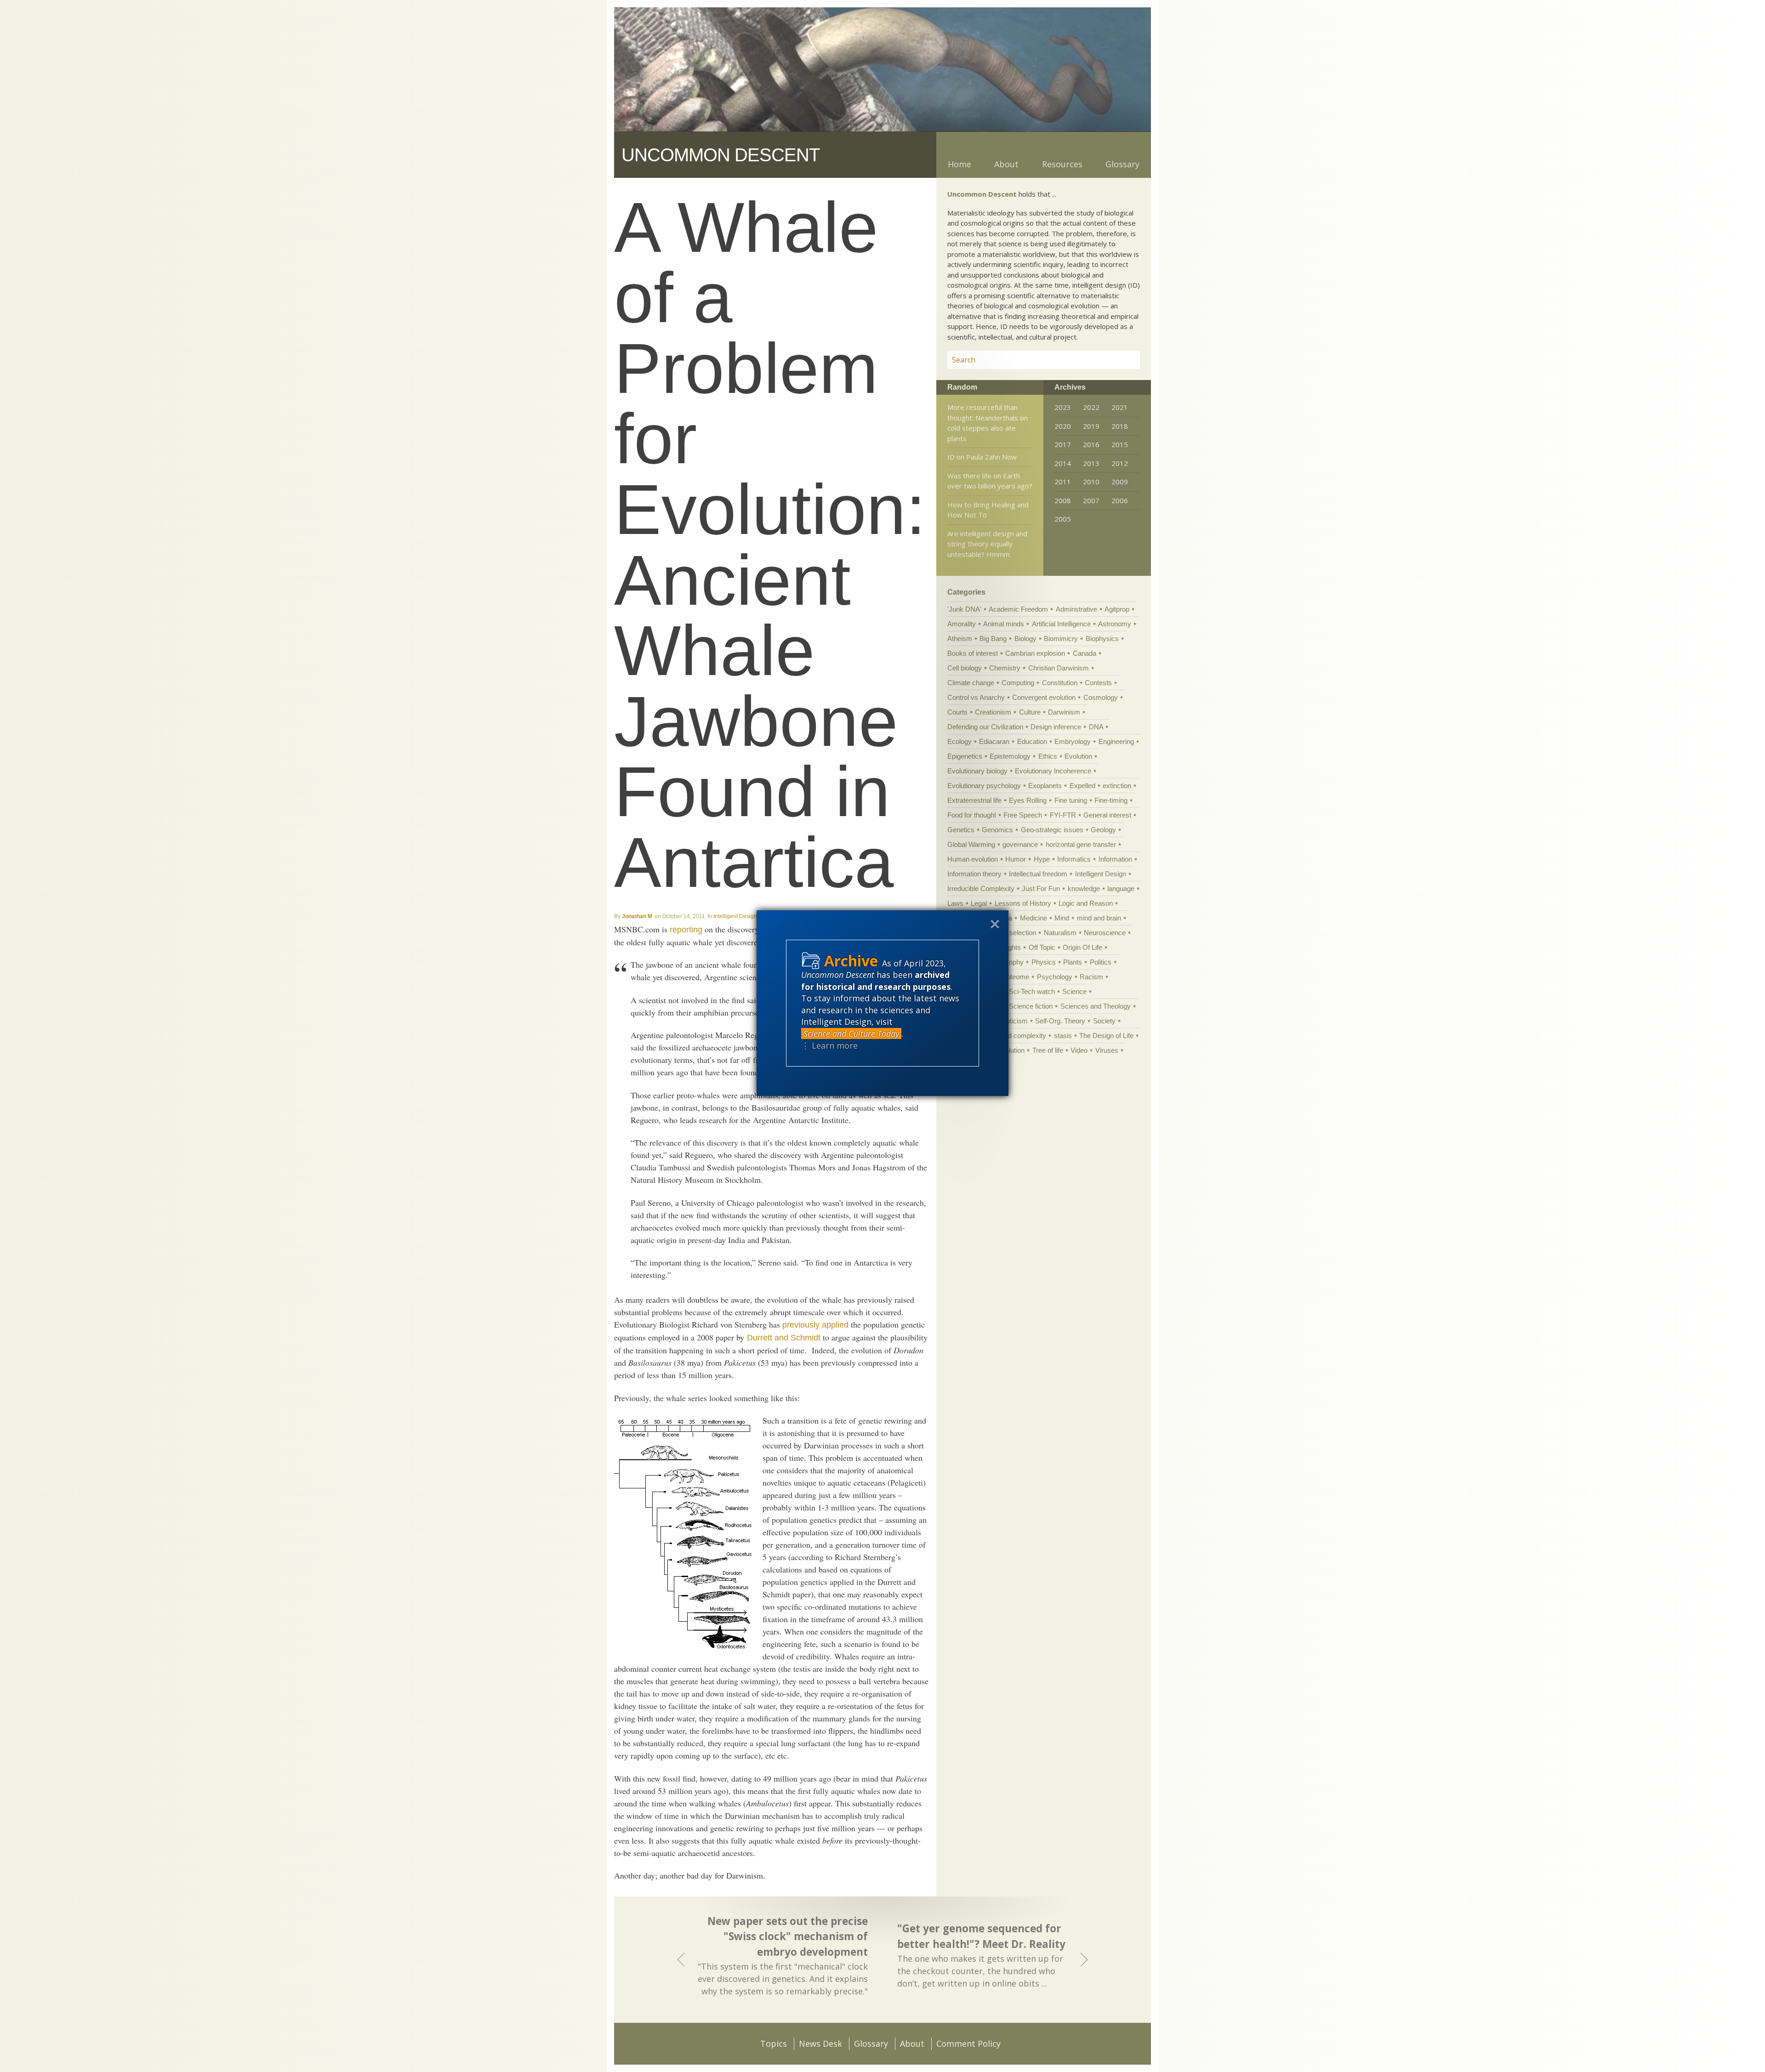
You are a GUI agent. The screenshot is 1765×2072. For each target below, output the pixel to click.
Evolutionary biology (977, 771)
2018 (1120, 426)
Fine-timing (1111, 800)
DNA (1096, 727)
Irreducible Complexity (981, 888)
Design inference (1056, 727)
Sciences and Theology (1096, 1006)
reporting (686, 930)
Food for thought (972, 815)
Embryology (1073, 741)
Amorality (962, 624)
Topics (774, 2044)
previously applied (815, 1325)
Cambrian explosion (1035, 653)
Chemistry (1005, 668)
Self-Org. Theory (1060, 1021)
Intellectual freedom (1038, 874)
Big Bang (993, 639)
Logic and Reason (1086, 903)
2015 (1120, 444)
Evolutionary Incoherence (1053, 771)
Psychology (1055, 977)
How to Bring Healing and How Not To (988, 510)
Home (959, 164)
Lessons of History (1023, 903)
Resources (1062, 164)
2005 (1063, 519)
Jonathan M (637, 916)
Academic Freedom (1018, 609)
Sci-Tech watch (1032, 991)
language (1121, 888)
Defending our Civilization (985, 727)
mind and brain (1099, 918)
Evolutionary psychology (984, 786)
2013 (1091, 463)
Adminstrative (1076, 609)
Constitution (1060, 683)
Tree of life (1048, 1050)
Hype (1042, 859)
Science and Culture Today (851, 1033)
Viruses (1107, 1050)
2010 (1091, 482)
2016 (1091, 444)
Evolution (1078, 756)
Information (1115, 859)
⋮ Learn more (829, 1045)
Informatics (1074, 859)
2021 (1120, 407)
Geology (1103, 830)
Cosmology (1101, 697)
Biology (1025, 639)
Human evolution (973, 859)
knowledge (1084, 888)
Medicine (1033, 918)
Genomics (997, 830)
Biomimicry (1061, 639)
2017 (1063, 444)
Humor (1016, 859)
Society (1104, 1021)
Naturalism (1060, 933)
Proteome (1014, 977)
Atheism (960, 639)
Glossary (1122, 164)
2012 (1120, 463)
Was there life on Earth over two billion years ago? (990, 481)
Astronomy (1115, 624)
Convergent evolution (1044, 697)
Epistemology (1010, 756)
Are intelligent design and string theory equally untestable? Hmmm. (987, 544)
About (1006, 164)
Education (1032, 741)
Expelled (1082, 786)
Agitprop (1117, 609)
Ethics (1048, 756)
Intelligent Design (735, 916)
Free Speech (1023, 815)
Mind (1062, 918)
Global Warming (971, 844)
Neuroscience (1105, 933)
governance (1020, 844)
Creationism (993, 712)
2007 (1091, 500)
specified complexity (1016, 1036)
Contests (1098, 683)
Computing (1018, 683)
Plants (1073, 962)
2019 (1091, 426)
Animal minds (1004, 624)
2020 (1063, 426)
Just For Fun (1041, 888)
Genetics (961, 830)
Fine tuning (1071, 800)
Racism (1091, 977)
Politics (1101, 962)
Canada (1085, 653)
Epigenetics (965, 756)
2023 (1063, 407)
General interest (1107, 815)
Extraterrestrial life (974, 800)
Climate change (971, 683)
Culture (1030, 712)
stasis (1063, 1036)
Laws (955, 903)
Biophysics (1102, 639)
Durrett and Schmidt (784, 1338)
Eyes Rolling (1028, 800)
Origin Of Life (1082, 947)
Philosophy (1007, 962)
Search (1122, 360)
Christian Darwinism (1059, 668)
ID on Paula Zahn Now (982, 457)
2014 (1063, 463)
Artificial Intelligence (1061, 624)
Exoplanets (1045, 786)
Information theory (974, 874)
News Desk (820, 2044)
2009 (1120, 482)
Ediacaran (994, 741)
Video (1079, 1050)
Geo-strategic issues (1052, 830)
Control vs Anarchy (976, 697)
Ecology (959, 741)
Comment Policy (968, 2044)
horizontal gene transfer (1081, 844)
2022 (1091, 407)
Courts (957, 712)
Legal (979, 903)
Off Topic (1042, 947)
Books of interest (973, 653)
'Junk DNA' (964, 609)
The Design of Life (1106, 1036)
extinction (1117, 786)
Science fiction (1031, 1006)
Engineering (1116, 741)
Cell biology (965, 668)
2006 (1120, 500)
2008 (1063, 500)
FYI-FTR (1063, 815)
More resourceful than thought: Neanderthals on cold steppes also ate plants (988, 423)
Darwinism (1064, 712)
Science (1074, 991)
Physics (1044, 962)
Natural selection (1011, 933)
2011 (1063, 482)
